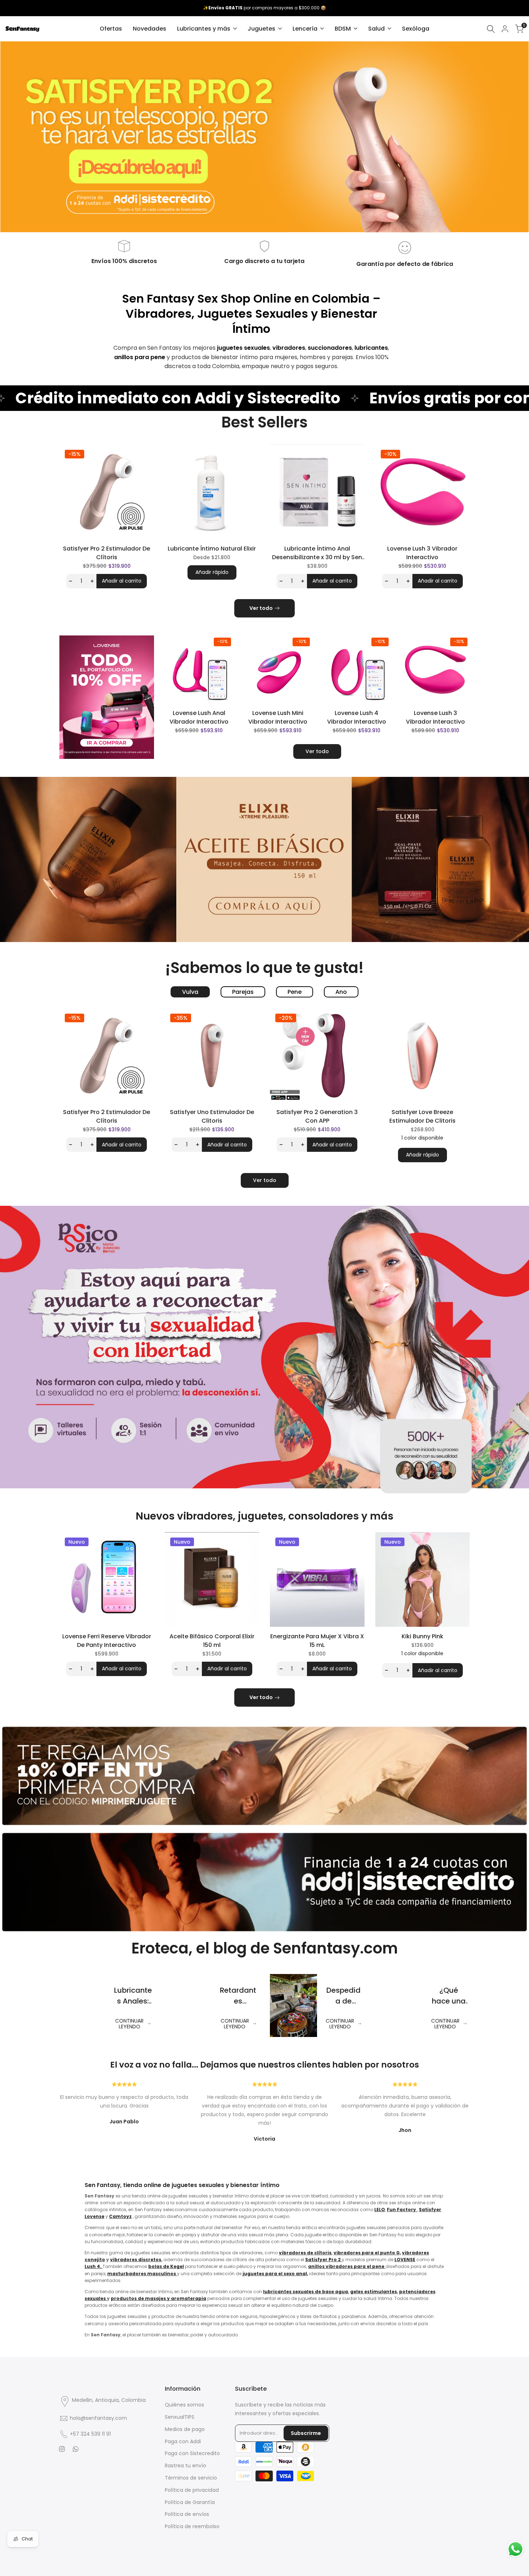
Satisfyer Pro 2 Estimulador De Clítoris (107, 553)
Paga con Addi (183, 2441)
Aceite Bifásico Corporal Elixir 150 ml (212, 1641)
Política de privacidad (192, 2490)
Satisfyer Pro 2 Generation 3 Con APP (317, 1116)
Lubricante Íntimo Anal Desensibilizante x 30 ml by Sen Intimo (317, 553)
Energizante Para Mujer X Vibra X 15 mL (317, 1641)
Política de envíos (187, 2514)
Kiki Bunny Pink (422, 1636)
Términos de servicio (191, 2478)
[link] (264, 137)
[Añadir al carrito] (231, 695)
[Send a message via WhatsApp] (516, 2549)
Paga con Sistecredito (192, 2453)
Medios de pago (185, 2429)
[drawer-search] (491, 29)
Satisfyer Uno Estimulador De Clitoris (212, 1116)
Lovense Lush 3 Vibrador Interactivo (422, 553)
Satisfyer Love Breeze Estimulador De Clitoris (422, 1116)
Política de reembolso (192, 2526)
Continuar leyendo (129, 2024)
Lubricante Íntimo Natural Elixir (212, 549)
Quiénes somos (184, 2405)
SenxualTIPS (180, 2417)
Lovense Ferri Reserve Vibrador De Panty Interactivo (107, 1641)
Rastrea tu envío (186, 2466)
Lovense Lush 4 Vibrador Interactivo (357, 717)
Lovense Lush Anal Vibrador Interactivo (199, 717)
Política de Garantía (190, 2502)
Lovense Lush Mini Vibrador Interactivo (278, 717)
